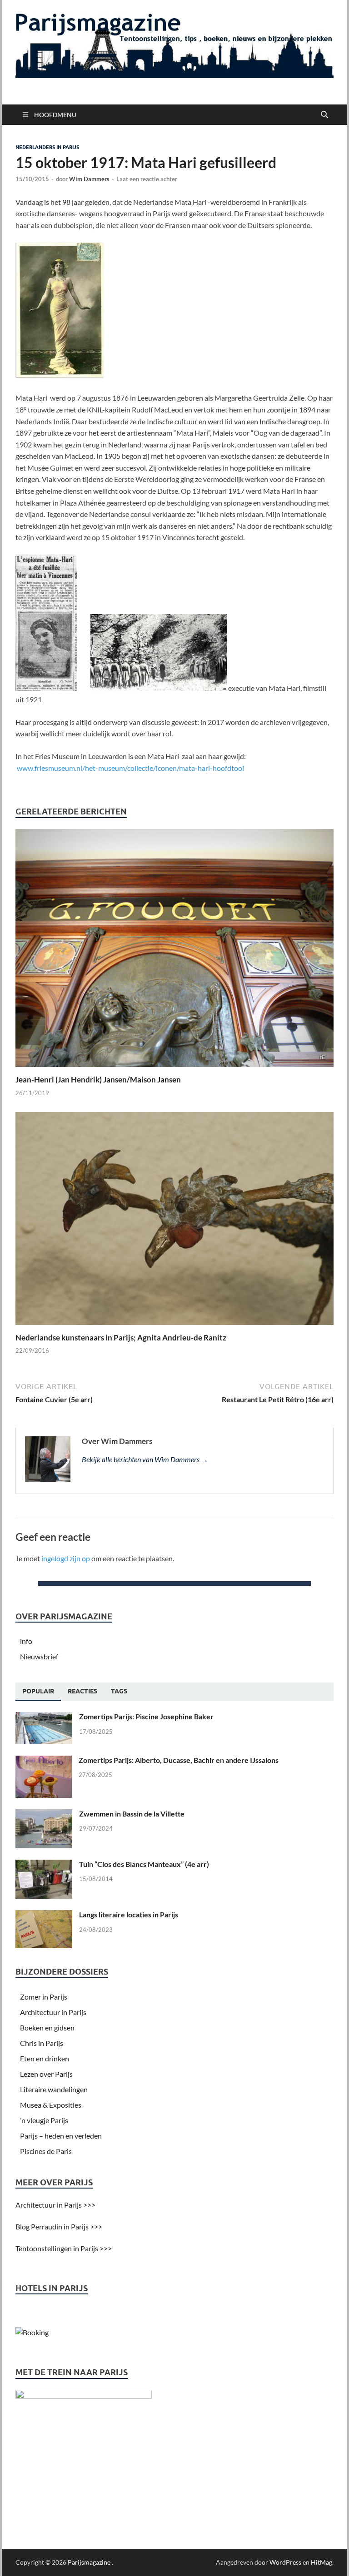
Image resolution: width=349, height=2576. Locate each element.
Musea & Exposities (51, 2105)
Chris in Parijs (42, 2043)
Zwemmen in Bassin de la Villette (132, 1814)
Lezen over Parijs (46, 2074)
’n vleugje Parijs (44, 2120)
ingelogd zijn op (66, 1558)
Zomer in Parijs (44, 1997)
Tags (119, 1691)
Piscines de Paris (46, 2151)
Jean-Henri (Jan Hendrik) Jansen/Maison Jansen (98, 1080)
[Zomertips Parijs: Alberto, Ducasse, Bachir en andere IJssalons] (44, 1761)
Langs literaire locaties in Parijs (129, 1914)
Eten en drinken (45, 2058)
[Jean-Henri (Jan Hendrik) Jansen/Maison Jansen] (174, 950)
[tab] (38, 1692)
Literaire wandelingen (54, 2089)
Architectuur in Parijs (53, 2012)
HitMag (322, 2562)
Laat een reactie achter (147, 179)
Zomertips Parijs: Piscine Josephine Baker (146, 1716)
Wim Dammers (89, 179)
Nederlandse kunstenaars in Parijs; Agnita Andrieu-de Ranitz (121, 1338)
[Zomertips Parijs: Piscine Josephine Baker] (44, 1717)
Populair (38, 1691)
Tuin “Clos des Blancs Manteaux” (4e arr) (144, 1864)
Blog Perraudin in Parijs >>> (59, 2226)
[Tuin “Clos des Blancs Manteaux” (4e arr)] (44, 1865)
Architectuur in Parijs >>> (55, 2205)
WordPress (285, 2562)
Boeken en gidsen (47, 2028)
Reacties (82, 1691)
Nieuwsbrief (39, 1656)
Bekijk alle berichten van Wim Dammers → (145, 1459)
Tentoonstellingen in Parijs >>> (64, 2248)
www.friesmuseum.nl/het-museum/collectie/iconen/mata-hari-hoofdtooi (130, 768)
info (26, 1641)
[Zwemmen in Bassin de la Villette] (44, 1814)
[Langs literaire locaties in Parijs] (44, 1915)
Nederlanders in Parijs (47, 147)
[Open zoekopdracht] (324, 115)
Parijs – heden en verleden (61, 2136)
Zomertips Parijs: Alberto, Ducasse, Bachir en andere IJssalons (179, 1760)
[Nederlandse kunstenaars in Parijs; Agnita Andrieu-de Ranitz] (174, 1221)
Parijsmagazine (89, 2562)
